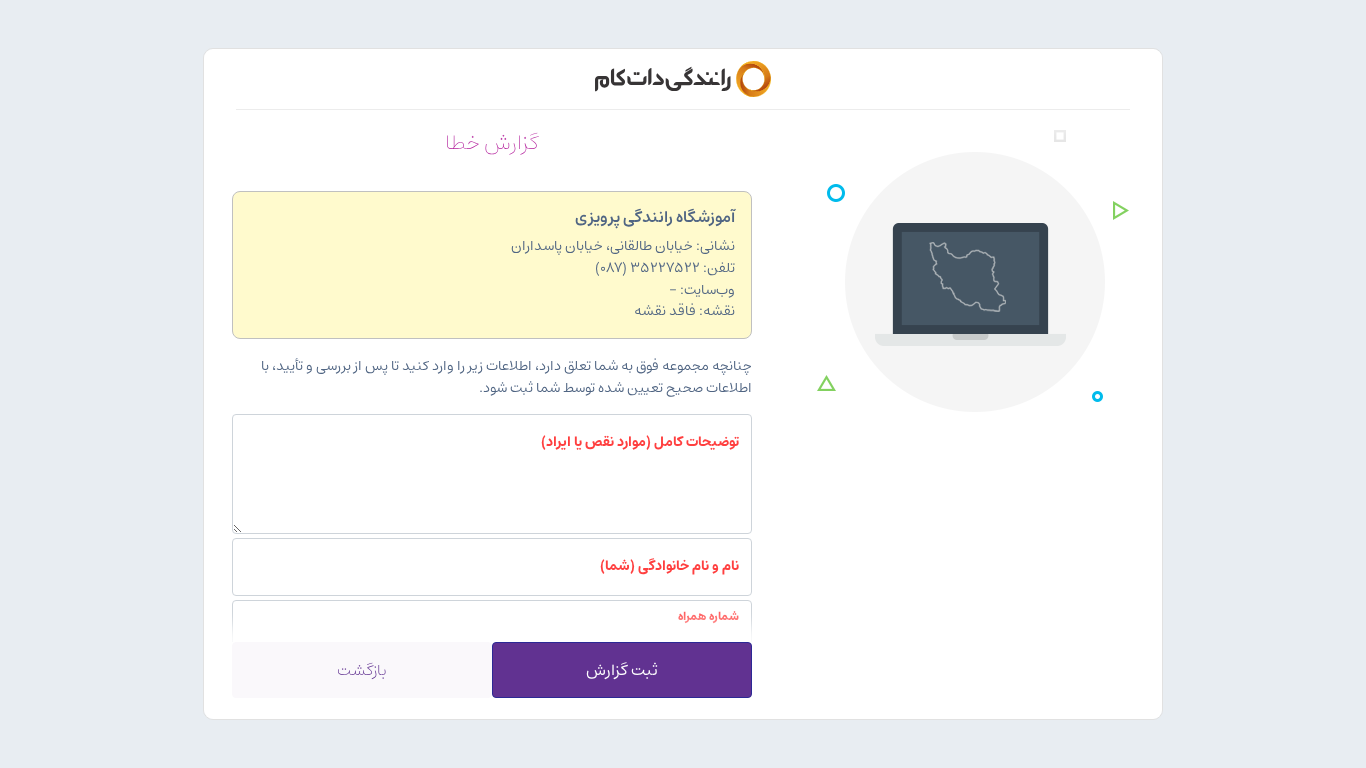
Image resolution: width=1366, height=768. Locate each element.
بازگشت (361, 670)
